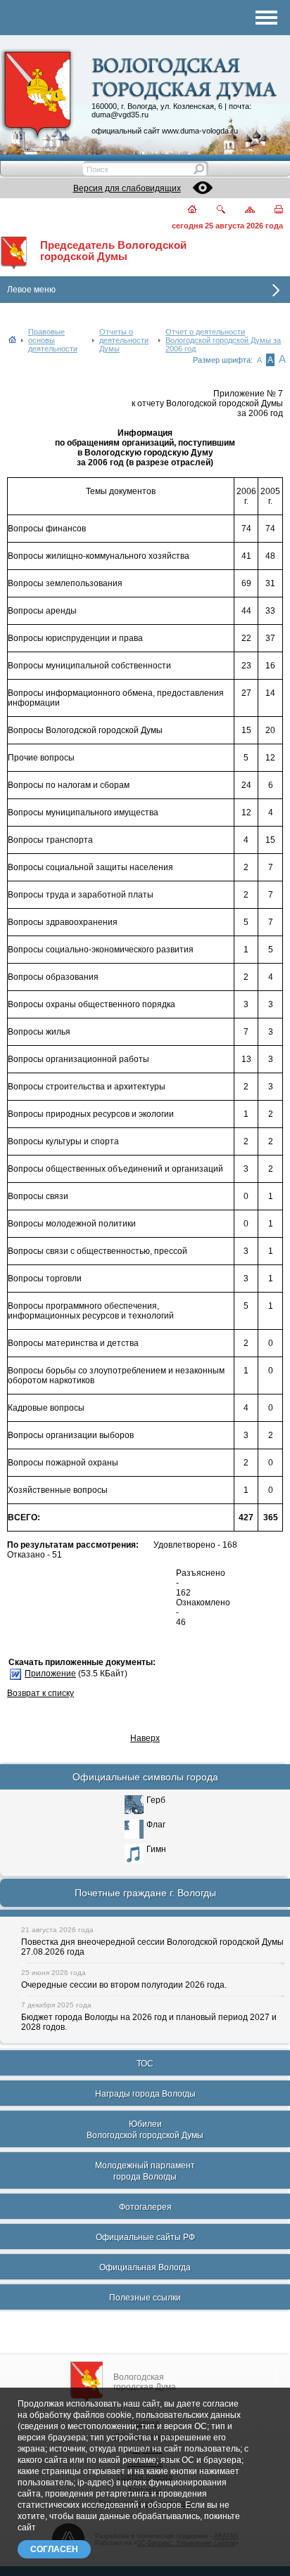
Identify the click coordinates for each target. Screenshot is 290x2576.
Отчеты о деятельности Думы (124, 340)
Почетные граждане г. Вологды (145, 1893)
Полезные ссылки (145, 2298)
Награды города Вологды (145, 2094)
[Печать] (271, 211)
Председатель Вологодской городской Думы (113, 251)
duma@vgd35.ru (120, 115)
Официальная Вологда (145, 2267)
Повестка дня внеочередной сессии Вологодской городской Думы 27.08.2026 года (152, 1947)
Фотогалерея (145, 2207)
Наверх (145, 1738)
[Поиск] (212, 211)
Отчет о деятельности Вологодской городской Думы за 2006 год (223, 340)
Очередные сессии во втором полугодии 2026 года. (124, 1985)
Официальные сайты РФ (145, 2237)
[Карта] (242, 211)
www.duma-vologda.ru (200, 131)
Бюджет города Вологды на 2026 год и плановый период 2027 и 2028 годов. (149, 2022)
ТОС (145, 2064)
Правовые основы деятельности (53, 340)
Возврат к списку (40, 1693)
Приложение (50, 1674)
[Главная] (184, 211)
